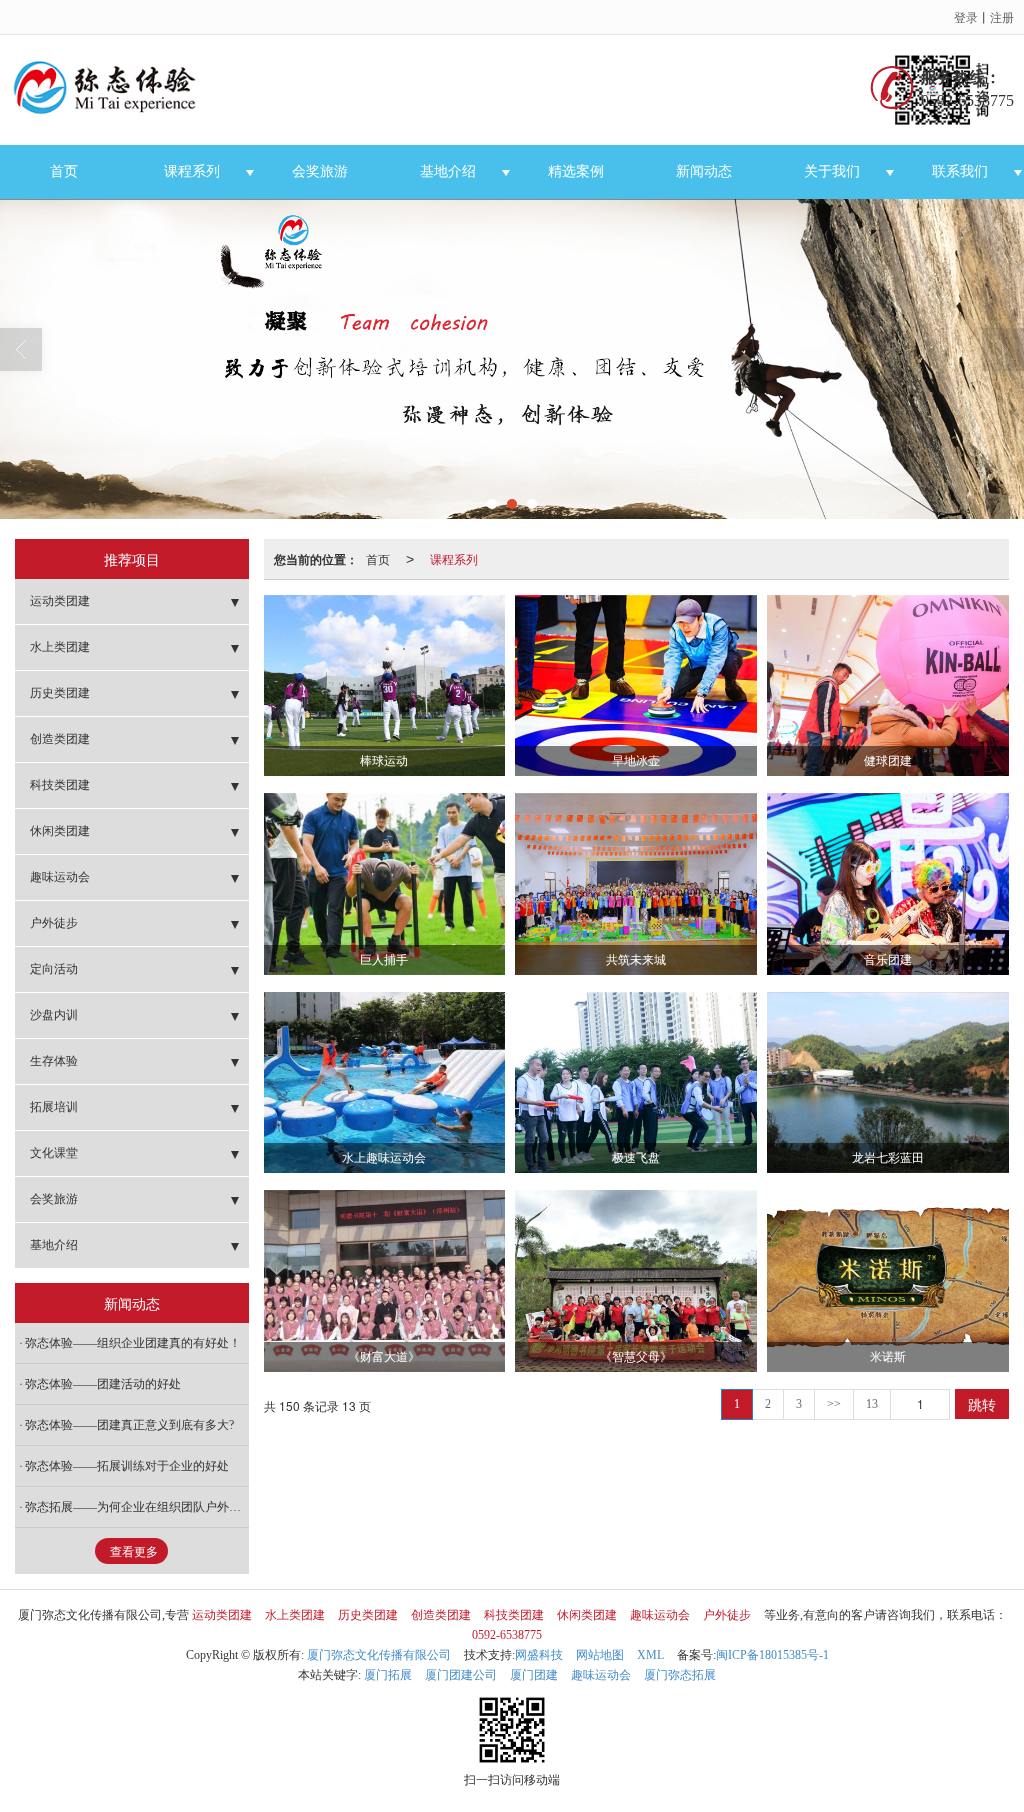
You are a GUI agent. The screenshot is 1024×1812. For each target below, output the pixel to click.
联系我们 (960, 171)
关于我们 (832, 171)
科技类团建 (60, 785)
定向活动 (54, 969)
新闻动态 (704, 171)
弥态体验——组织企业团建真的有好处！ (133, 1343)
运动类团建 (60, 601)
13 (872, 1404)
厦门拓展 (388, 1675)
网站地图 (600, 1655)
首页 (64, 171)
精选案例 (576, 171)
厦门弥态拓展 (680, 1675)
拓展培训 (54, 1107)
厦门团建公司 (461, 1675)
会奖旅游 (320, 171)
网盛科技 (539, 1655)
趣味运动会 (60, 877)
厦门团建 (534, 1675)
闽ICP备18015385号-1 (772, 1655)
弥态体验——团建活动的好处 (103, 1384)
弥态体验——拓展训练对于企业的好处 (127, 1466)
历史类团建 (60, 693)
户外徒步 (54, 923)
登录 (966, 16)
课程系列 (192, 171)
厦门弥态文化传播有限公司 (379, 1655)
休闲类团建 (60, 831)
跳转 (982, 1404)
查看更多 (134, 1552)
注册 (1002, 16)
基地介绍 (448, 171)
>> (834, 1404)
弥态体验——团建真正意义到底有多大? (129, 1425)
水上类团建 (60, 647)
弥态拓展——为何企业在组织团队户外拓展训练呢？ (137, 1507)
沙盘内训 (54, 1015)
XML (650, 1655)
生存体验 (54, 1061)
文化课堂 (54, 1153)
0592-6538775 (507, 1635)
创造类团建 (60, 739)
